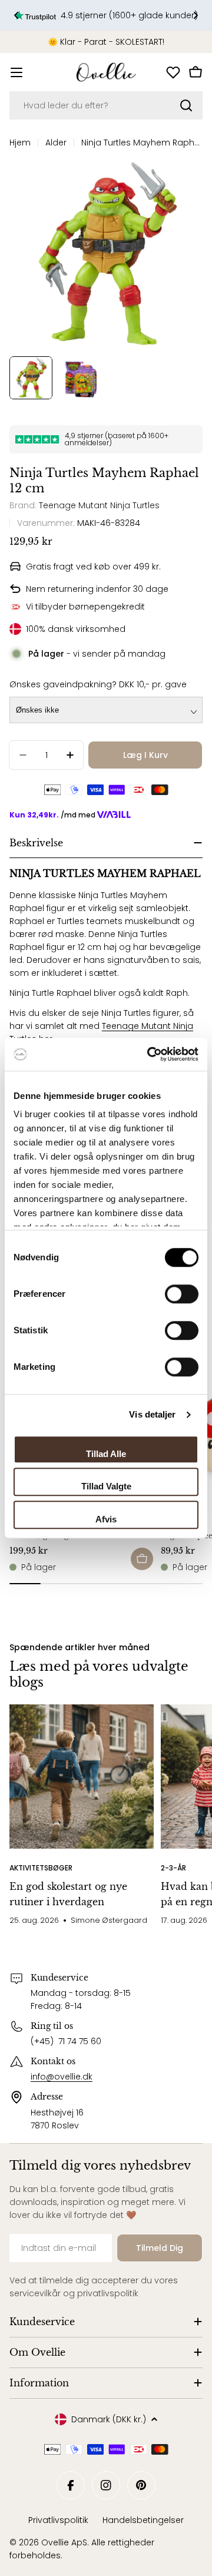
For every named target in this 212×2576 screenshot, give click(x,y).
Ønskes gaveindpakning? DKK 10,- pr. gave (98, 684)
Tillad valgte (106, 1486)
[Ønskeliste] (173, 72)
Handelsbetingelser (143, 2520)
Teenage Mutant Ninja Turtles (99, 505)
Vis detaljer (152, 1414)
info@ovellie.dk (62, 2077)
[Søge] (186, 105)
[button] (16, 15)
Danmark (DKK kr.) (109, 2419)
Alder (56, 143)
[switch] (182, 1294)
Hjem (20, 143)
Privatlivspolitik (58, 2520)
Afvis (106, 1519)
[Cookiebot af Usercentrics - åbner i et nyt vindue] (150, 1054)
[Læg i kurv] (142, 1559)
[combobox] (106, 105)
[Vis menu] (16, 72)
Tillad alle (106, 1454)
